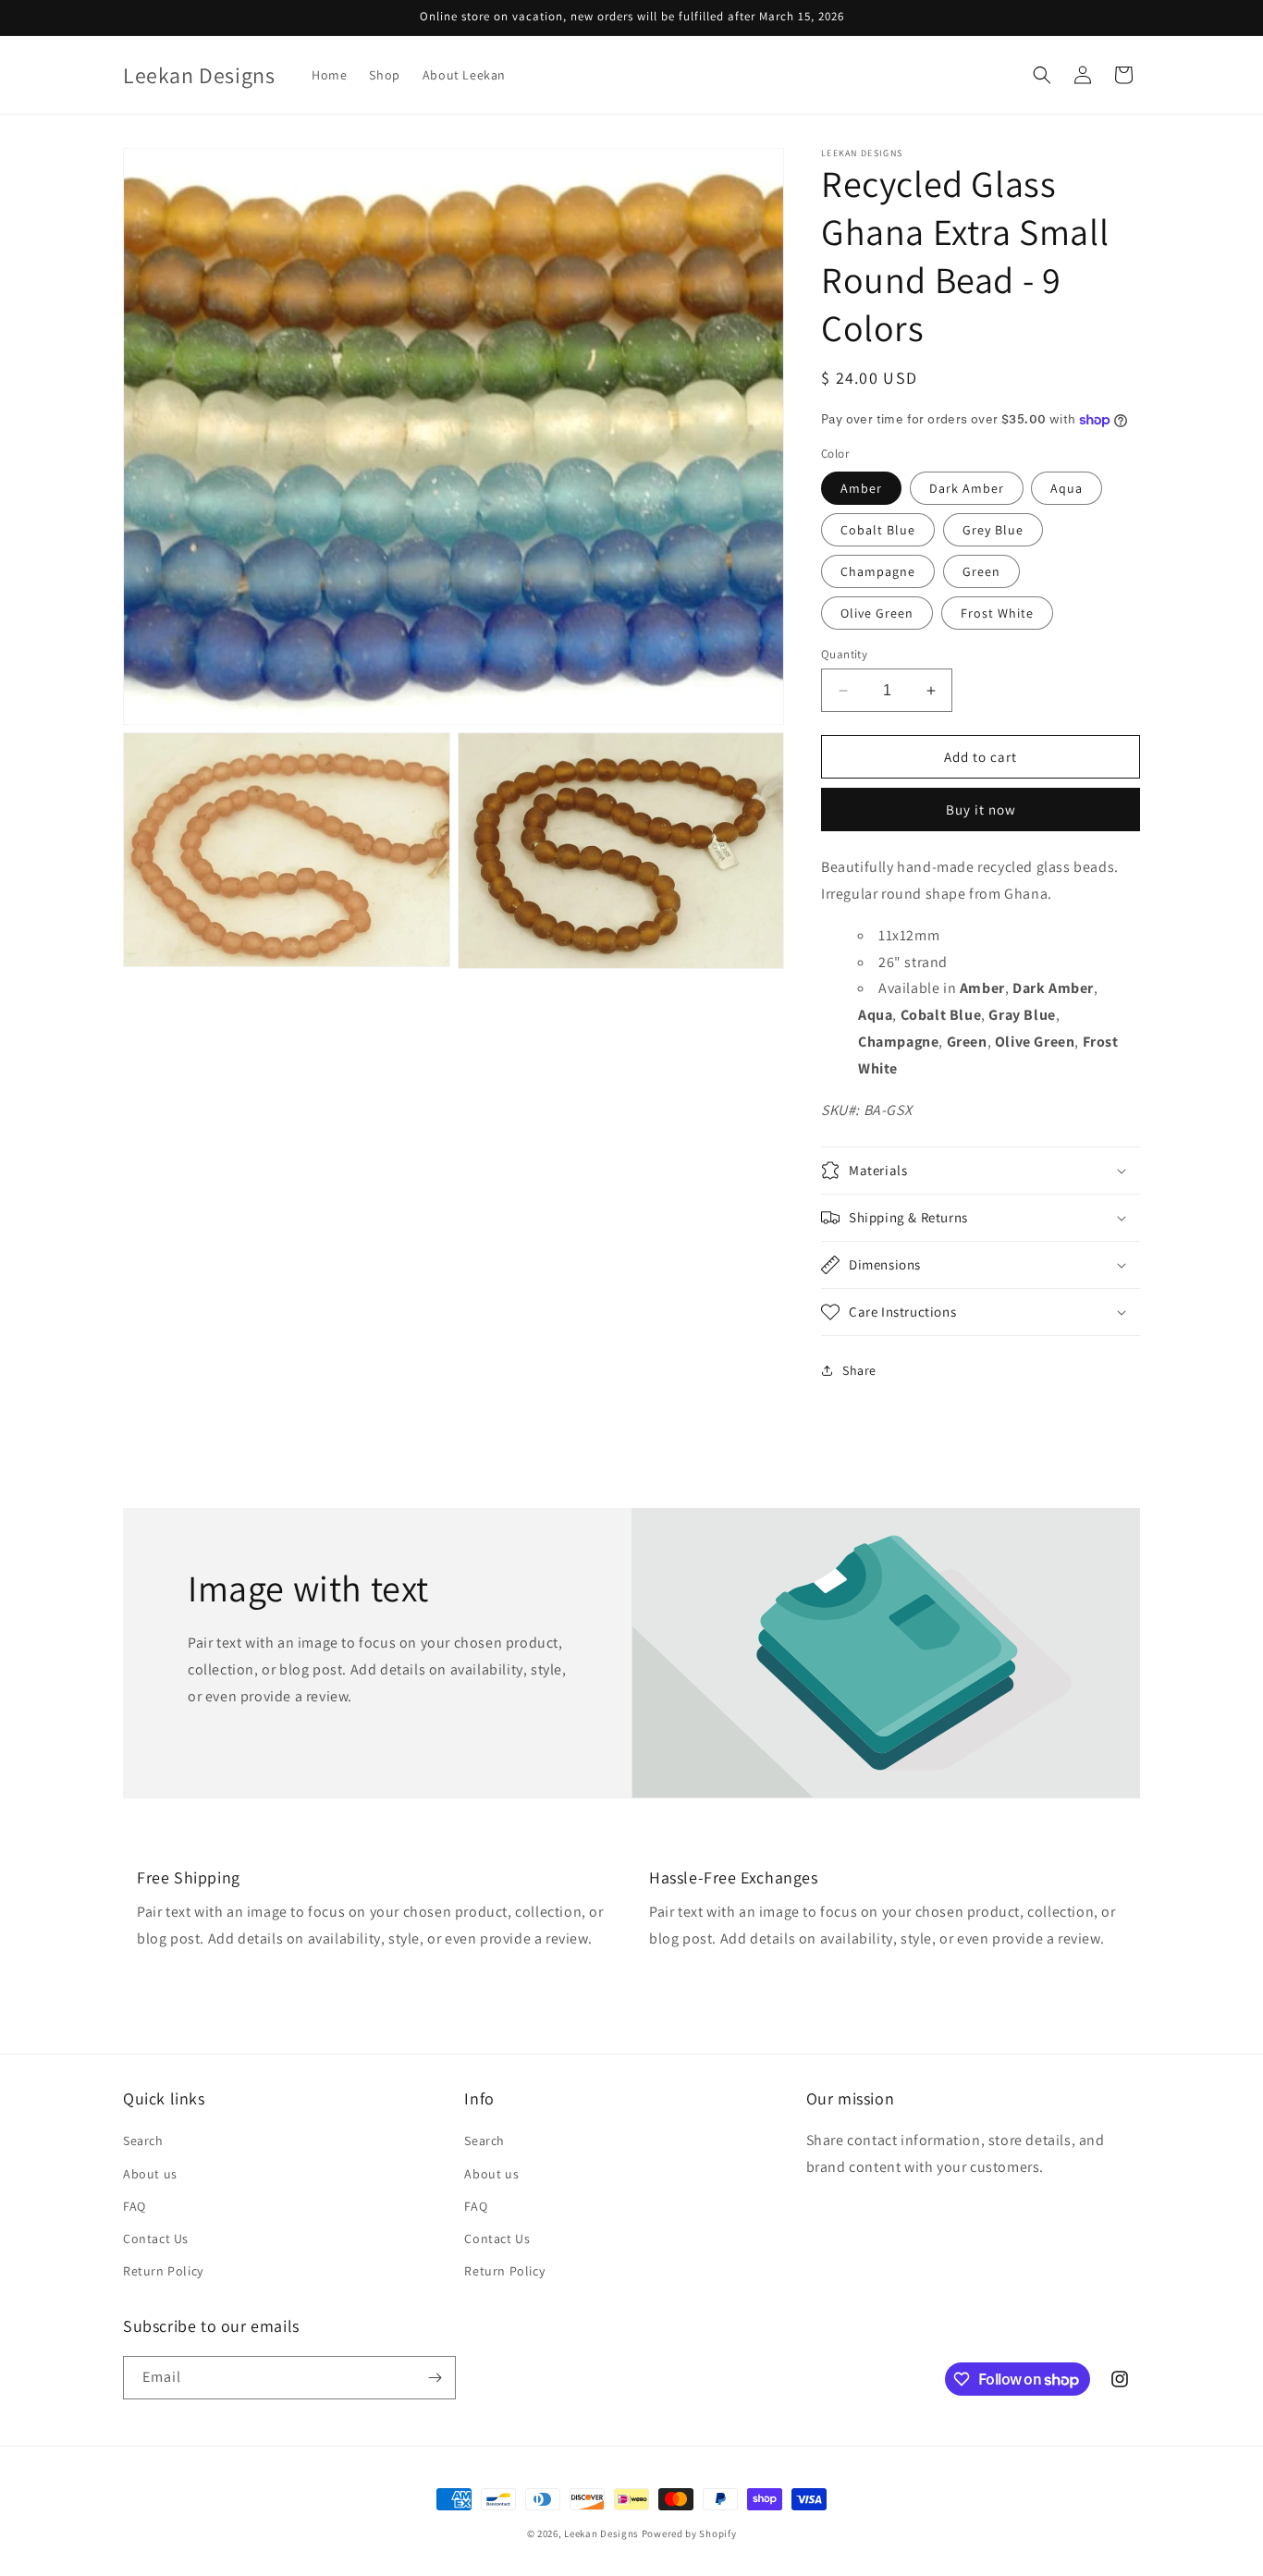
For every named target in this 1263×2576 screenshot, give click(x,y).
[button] (1042, 75)
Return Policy (163, 2271)
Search (143, 2141)
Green (981, 571)
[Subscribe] (435, 2378)
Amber (861, 488)
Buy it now (981, 810)
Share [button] (859, 1370)
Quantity (844, 654)
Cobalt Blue (878, 530)
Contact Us (156, 2239)
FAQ (135, 2206)
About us (150, 2174)
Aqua (1067, 488)
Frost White (997, 613)
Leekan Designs (603, 2533)
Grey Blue (993, 530)
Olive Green (877, 613)
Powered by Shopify (689, 2533)
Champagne (878, 571)
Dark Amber (967, 488)
